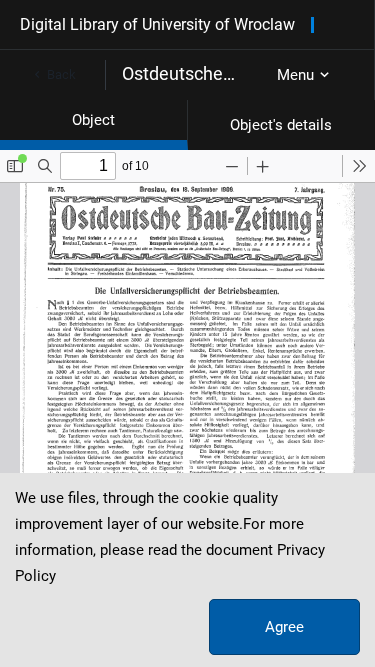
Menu (295, 75)
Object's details (281, 125)
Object (93, 120)
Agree (284, 627)
